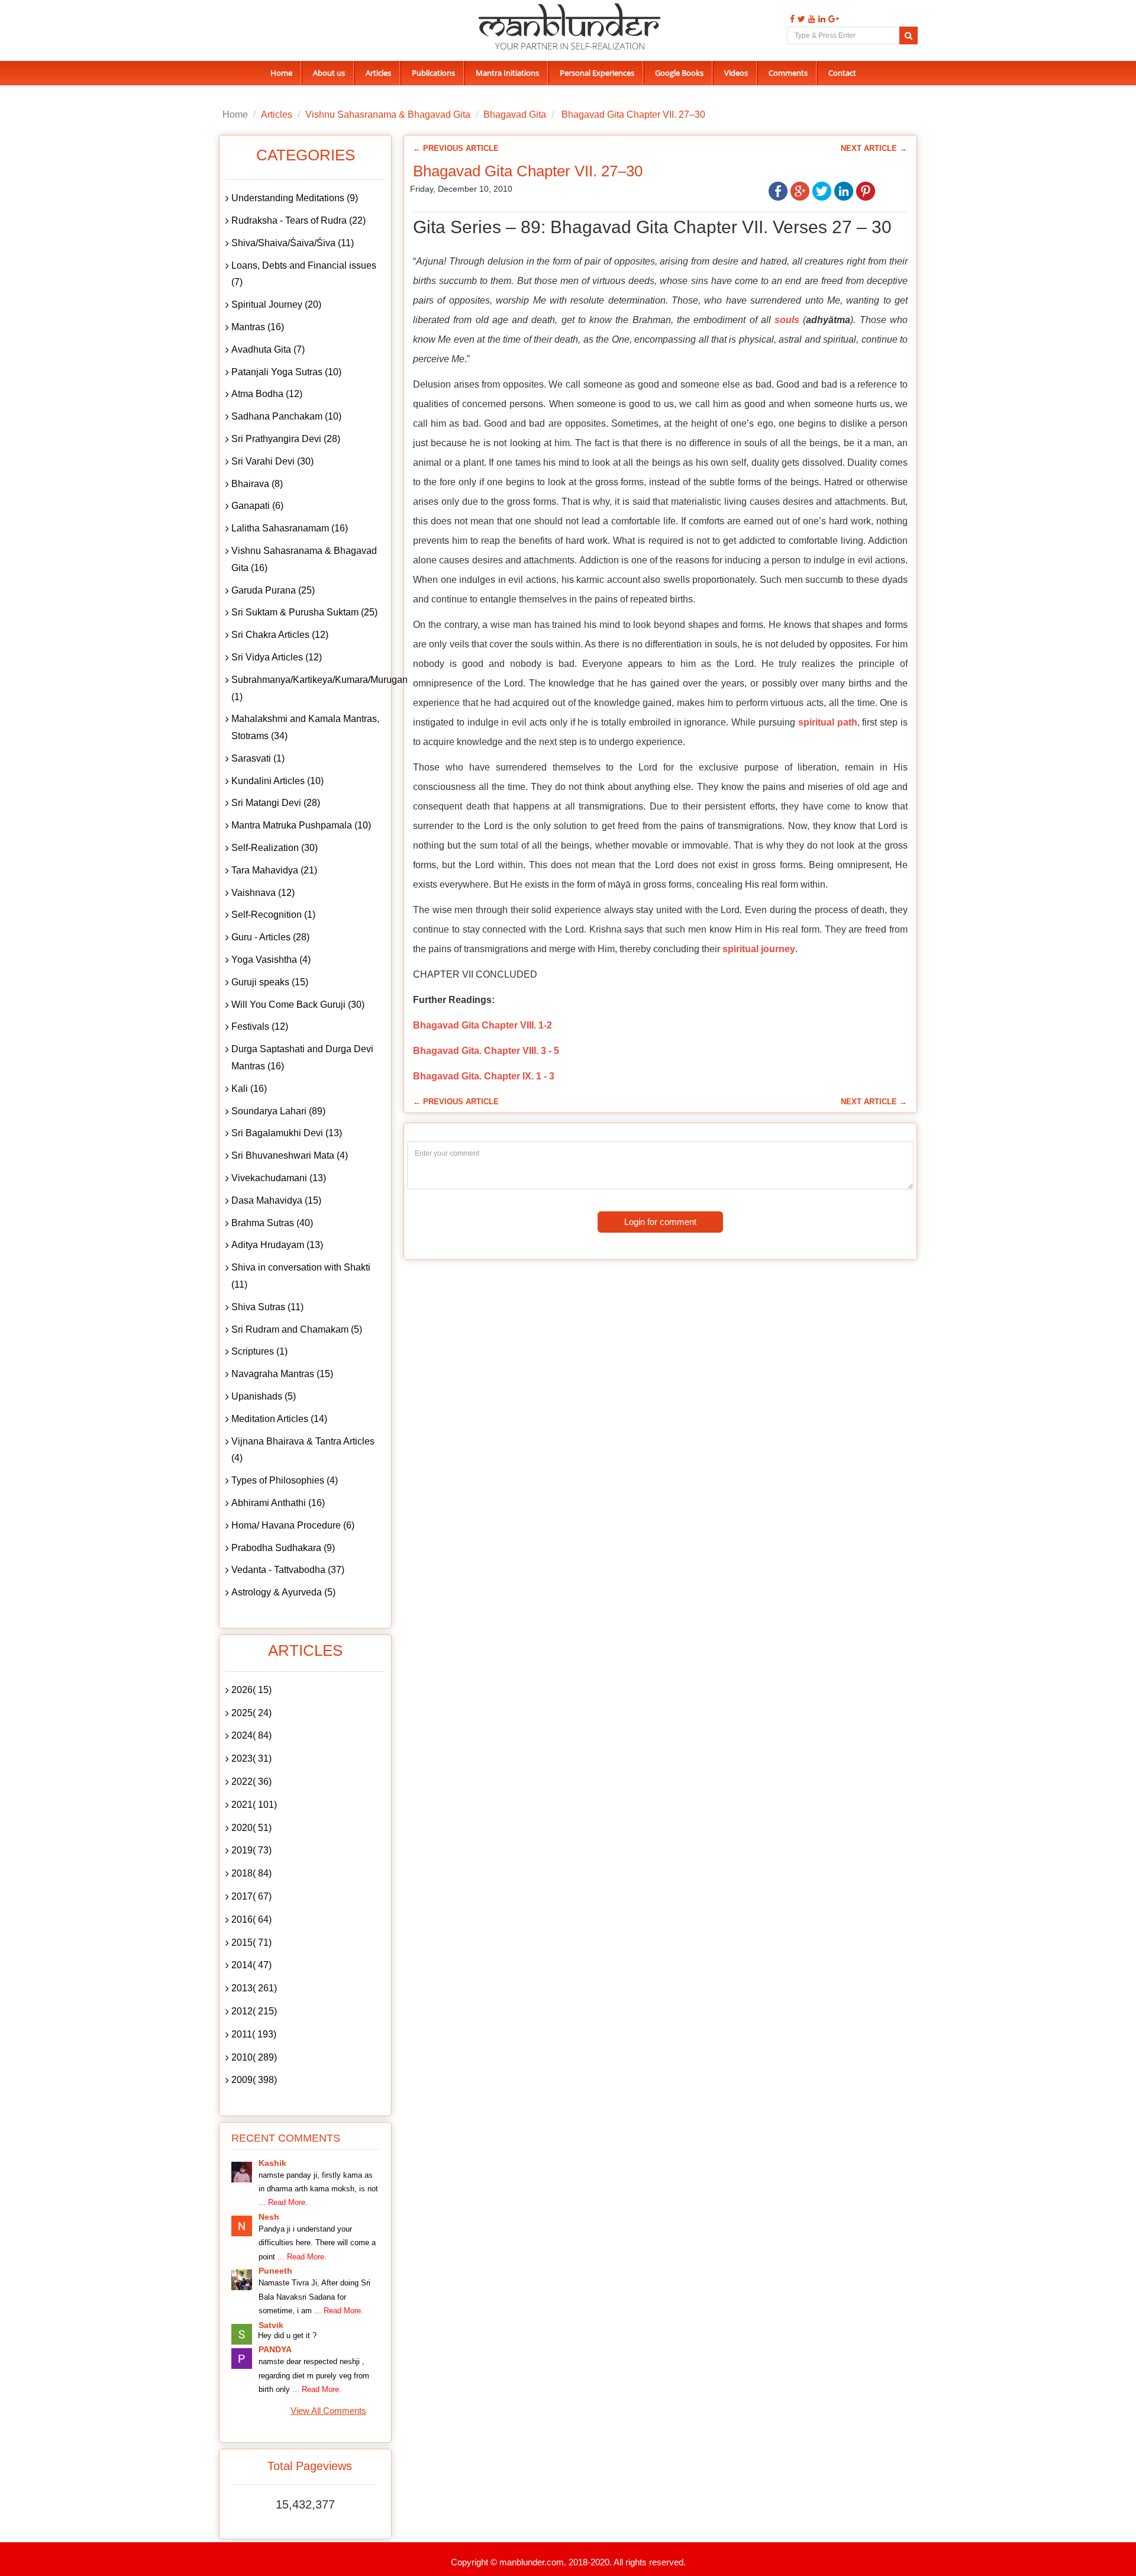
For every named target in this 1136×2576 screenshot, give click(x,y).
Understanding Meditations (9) (295, 198)
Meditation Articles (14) (279, 1419)
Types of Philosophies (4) (285, 1480)
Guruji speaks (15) (270, 982)
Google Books (679, 73)
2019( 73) (251, 1850)
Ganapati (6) (257, 506)
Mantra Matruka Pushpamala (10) (301, 825)
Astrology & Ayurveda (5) (283, 1592)
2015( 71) (251, 1943)
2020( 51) (251, 1828)
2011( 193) (254, 2034)
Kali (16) (249, 1089)
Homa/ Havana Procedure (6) (293, 1525)
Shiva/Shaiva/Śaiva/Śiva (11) (293, 243)
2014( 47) (251, 1965)
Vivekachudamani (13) (279, 1178)
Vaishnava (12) (263, 893)
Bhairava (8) (257, 484)
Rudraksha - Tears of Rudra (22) (298, 220)
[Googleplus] (832, 19)
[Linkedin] (820, 19)
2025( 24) (251, 1713)
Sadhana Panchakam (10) (286, 416)
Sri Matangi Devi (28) (276, 803)
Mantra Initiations (507, 73)
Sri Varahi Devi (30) (272, 461)
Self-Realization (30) (275, 848)
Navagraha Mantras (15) (282, 1374)
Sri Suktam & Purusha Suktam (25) (304, 612)
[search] (909, 36)
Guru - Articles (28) (270, 937)
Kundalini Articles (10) (277, 781)
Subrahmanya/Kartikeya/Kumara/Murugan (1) (308, 688)
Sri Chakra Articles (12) (280, 635)
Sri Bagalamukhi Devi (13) (287, 1133)
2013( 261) (254, 1988)
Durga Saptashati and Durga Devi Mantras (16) (302, 1058)
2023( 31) (251, 1758)
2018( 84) (251, 1873)
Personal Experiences (597, 73)
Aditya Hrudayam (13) (277, 1245)
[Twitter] (800, 19)
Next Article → (874, 148)
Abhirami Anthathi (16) (278, 1503)
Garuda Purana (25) (273, 590)
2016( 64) (251, 1919)
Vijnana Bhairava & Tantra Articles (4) (303, 1450)
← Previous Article (456, 148)
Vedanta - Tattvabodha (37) (288, 1570)
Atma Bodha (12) (267, 394)
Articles (378, 73)
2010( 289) (254, 2057)
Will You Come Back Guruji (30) (298, 1005)
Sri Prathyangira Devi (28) (286, 439)
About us (329, 73)
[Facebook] (791, 19)
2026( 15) (251, 1690)
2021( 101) (254, 1805)
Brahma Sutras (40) (272, 1223)
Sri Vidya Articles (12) (277, 657)
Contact (842, 73)
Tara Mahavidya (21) (274, 870)
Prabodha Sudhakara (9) (283, 1548)
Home (281, 73)
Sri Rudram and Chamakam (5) (297, 1329)
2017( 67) (251, 1896)
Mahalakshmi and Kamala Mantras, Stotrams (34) (305, 727)
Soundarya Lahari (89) (278, 1111)
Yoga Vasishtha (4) (271, 960)
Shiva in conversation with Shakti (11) (301, 1276)
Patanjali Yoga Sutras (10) (286, 372)
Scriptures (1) (259, 1351)
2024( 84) (251, 1735)
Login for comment (660, 1222)
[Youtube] (810, 19)
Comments (788, 73)
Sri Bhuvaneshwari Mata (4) (290, 1155)
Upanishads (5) (264, 1396)
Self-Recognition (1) (273, 915)
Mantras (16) (258, 327)
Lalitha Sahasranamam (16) (290, 528)
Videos (736, 73)
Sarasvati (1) (258, 758)
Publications (433, 73)
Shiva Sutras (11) (267, 1307)
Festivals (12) (260, 1026)
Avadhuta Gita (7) (268, 349)
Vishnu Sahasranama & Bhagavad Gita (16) (304, 559)
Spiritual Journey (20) (276, 304)
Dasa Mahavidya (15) (276, 1200)
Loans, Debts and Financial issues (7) (304, 274)
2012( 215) (254, 2011)
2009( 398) (254, 2080)
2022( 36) (251, 1782)
